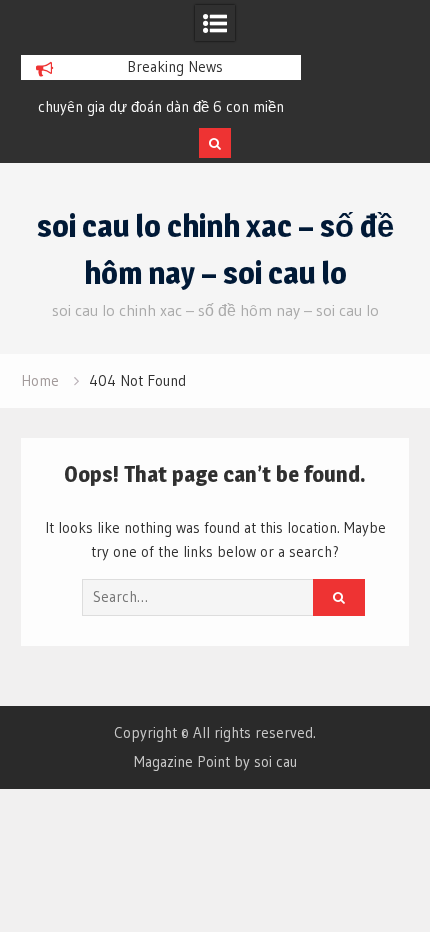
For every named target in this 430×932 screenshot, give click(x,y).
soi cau (275, 761)
